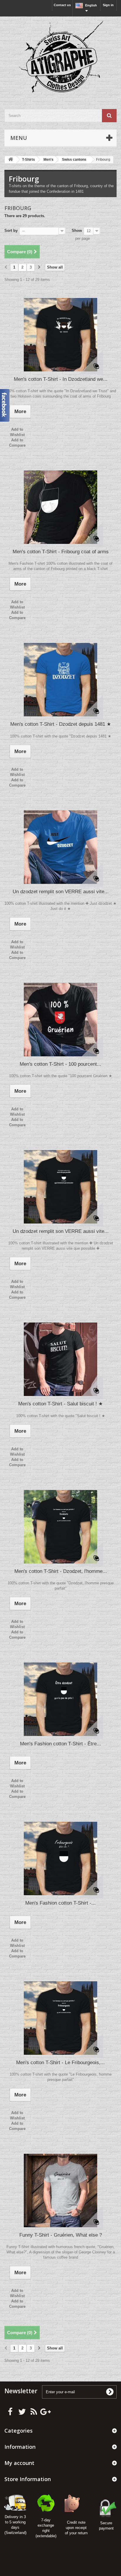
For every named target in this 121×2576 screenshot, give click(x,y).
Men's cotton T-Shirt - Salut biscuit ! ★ (60, 1404)
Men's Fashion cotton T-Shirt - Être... (60, 1744)
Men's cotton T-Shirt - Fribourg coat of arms (61, 552)
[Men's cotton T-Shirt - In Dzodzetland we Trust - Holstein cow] (60, 335)
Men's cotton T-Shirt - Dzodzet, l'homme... (61, 1571)
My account (19, 2463)
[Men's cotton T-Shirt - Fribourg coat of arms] (60, 507)
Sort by (11, 231)
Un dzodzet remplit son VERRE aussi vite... (61, 892)
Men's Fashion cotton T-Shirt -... (60, 1903)
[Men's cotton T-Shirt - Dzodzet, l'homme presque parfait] (60, 1527)
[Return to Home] (11, 160)
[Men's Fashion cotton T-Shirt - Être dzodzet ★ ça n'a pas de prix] (60, 1699)
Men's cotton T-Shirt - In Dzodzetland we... (61, 379)
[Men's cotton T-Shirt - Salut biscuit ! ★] (60, 1359)
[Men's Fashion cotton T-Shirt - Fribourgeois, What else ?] (60, 1858)
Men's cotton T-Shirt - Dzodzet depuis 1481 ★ (61, 724)
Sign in (108, 5)
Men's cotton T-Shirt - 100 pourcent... (60, 1064)
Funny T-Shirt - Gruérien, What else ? (61, 2235)
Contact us (62, 5)
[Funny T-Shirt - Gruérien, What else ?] (60, 2190)
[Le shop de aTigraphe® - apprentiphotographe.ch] (60, 58)
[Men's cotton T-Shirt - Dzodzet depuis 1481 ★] (60, 680)
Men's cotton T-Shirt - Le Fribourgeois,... (60, 2063)
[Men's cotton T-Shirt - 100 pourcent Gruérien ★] (60, 1020)
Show (77, 231)
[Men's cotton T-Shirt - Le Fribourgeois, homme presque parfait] (60, 2018)
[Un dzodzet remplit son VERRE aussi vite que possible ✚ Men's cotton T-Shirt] (60, 1187)
